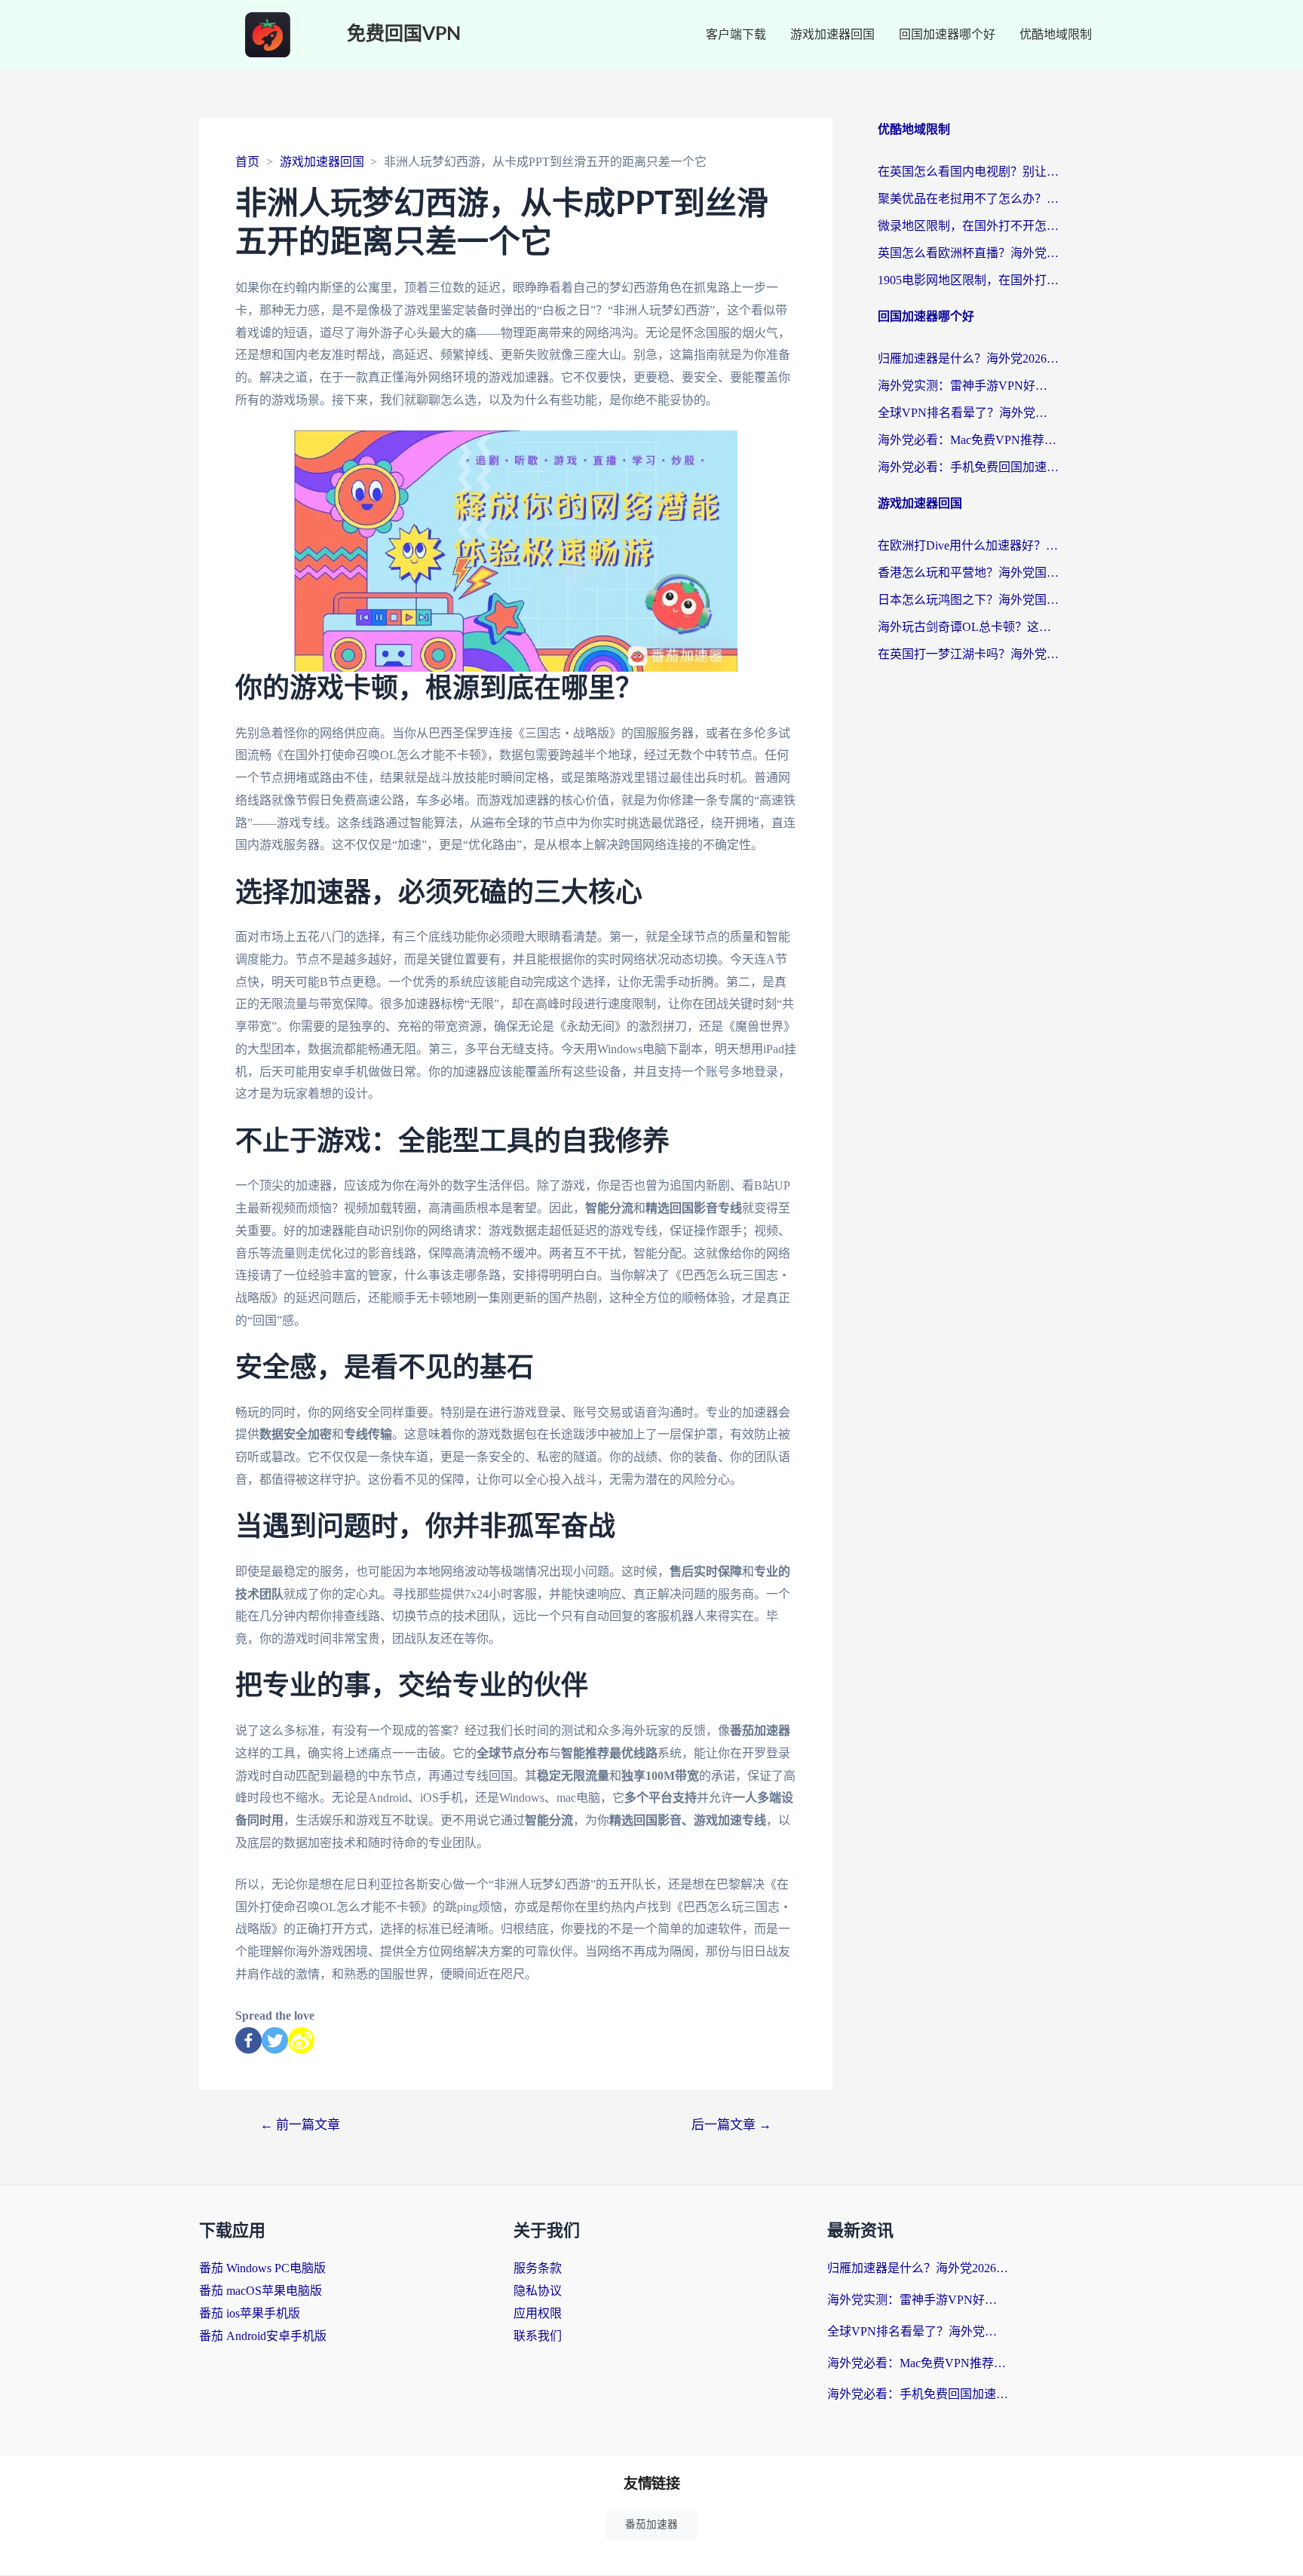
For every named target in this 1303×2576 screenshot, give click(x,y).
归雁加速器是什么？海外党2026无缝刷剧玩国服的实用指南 (968, 358)
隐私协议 (538, 2291)
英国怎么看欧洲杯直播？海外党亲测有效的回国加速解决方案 (968, 253)
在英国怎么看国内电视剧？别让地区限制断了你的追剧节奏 (968, 172)
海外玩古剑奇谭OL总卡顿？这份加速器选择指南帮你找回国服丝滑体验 (968, 627)
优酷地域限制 (1056, 34)
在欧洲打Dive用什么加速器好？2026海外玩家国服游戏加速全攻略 (968, 545)
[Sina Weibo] (301, 2040)
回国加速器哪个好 (947, 34)
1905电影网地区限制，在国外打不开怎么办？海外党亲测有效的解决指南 (968, 280)
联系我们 (538, 2336)
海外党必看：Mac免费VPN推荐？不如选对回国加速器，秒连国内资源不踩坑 (968, 440)
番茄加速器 (651, 2524)
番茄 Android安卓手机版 (263, 2336)
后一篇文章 (731, 2125)
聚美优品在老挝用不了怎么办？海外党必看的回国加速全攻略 (968, 199)
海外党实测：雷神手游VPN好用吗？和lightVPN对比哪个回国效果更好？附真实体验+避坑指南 (968, 386)
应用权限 (538, 2313)
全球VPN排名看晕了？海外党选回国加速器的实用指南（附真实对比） (968, 413)
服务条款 (538, 2268)
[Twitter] (275, 2040)
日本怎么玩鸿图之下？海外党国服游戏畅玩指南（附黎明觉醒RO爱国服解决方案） (968, 600)
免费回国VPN (404, 34)
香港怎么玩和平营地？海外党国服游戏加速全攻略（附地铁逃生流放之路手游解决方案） (968, 573)
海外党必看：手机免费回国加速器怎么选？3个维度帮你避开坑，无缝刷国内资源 (968, 467)
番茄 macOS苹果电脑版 (261, 2291)
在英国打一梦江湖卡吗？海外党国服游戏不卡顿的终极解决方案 (968, 654)
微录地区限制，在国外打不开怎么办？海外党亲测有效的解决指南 (968, 226)
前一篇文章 (300, 2125)
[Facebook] (248, 2040)
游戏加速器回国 (832, 34)
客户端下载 (736, 34)
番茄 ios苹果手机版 (250, 2313)
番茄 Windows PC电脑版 (262, 2268)
